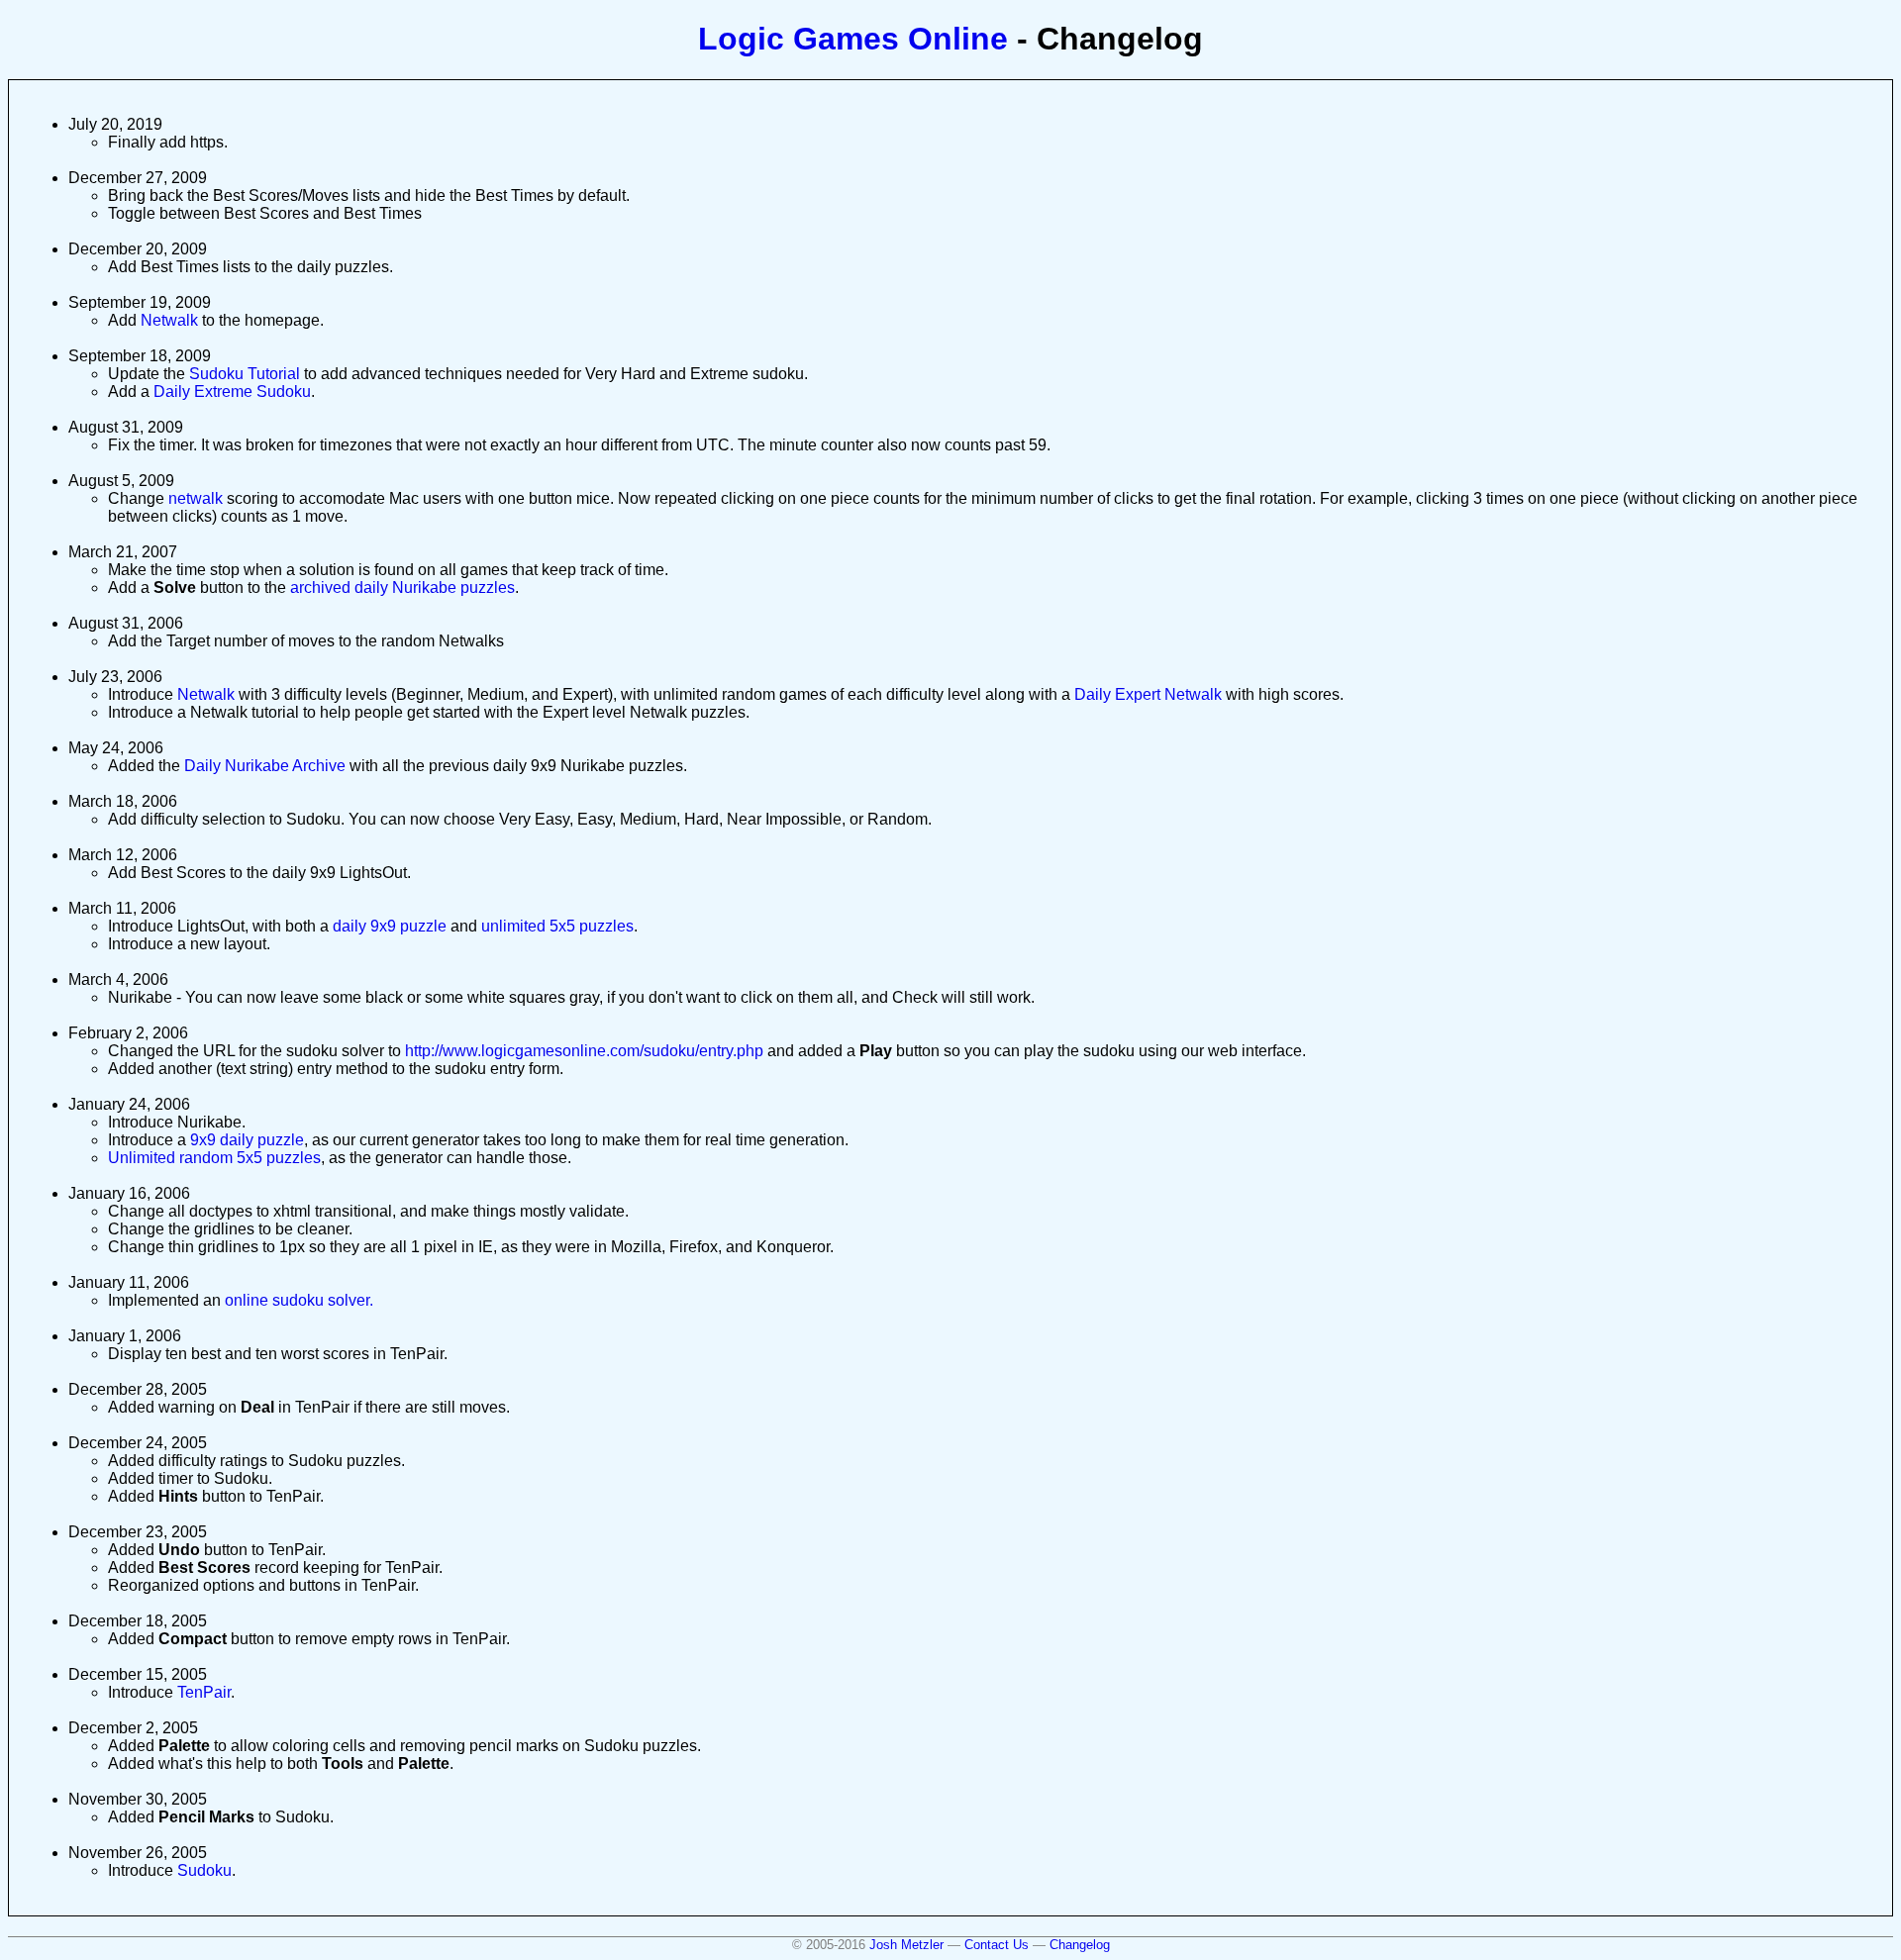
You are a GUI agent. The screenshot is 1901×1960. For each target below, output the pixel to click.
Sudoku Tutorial (245, 374)
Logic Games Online (853, 39)
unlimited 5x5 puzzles (557, 926)
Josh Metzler (906, 1945)
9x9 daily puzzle (247, 1140)
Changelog (1080, 1945)
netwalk (196, 498)
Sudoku (204, 1870)
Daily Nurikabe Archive (265, 766)
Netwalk (169, 320)
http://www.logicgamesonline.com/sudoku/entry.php (584, 1051)
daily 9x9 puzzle (390, 926)
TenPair (204, 1692)
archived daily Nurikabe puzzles (402, 588)
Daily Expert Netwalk (1148, 694)
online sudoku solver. (299, 1300)
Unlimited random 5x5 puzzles (214, 1158)
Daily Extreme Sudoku (232, 392)
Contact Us (997, 1945)
